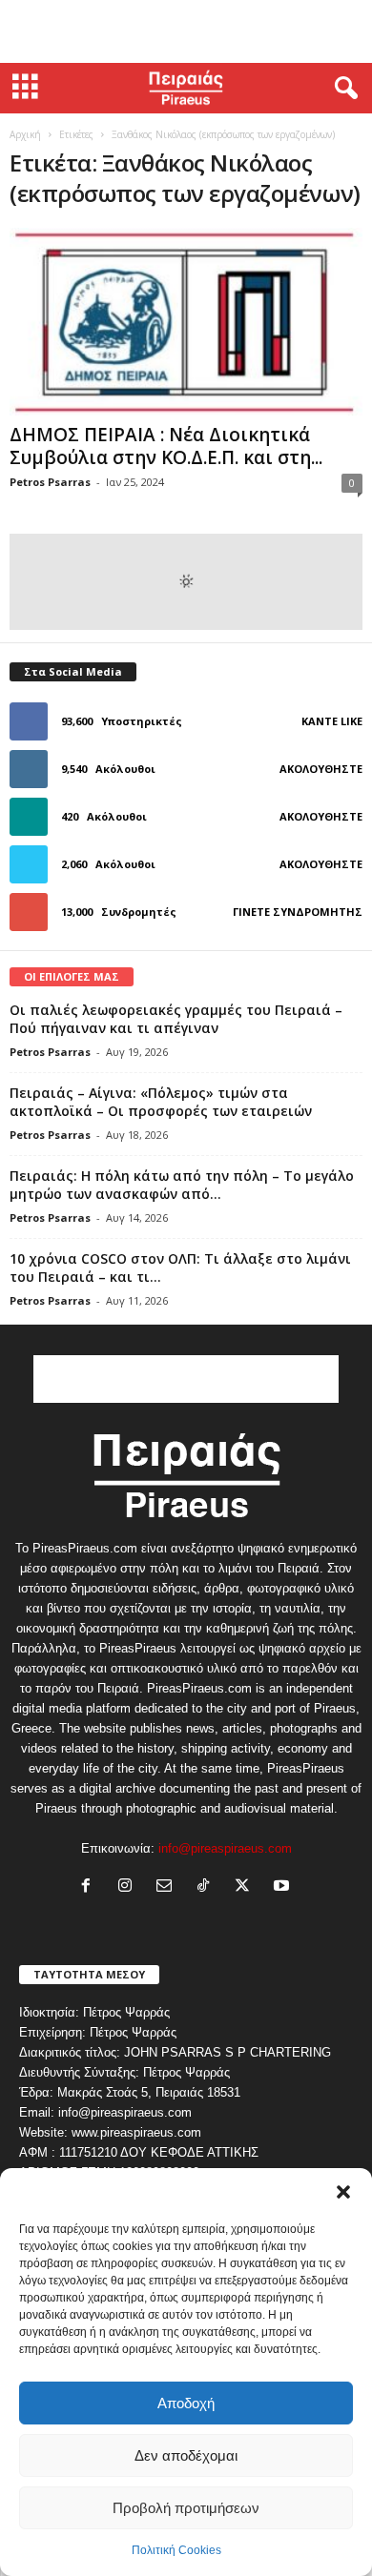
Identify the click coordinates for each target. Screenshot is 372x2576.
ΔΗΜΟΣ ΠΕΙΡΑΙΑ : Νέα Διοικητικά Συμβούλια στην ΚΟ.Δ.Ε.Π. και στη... (166, 446)
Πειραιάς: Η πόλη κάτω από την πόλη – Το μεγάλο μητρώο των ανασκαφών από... (182, 1185)
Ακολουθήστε (321, 769)
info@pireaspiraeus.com (225, 1848)
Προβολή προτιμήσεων (186, 2508)
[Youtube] (284, 1887)
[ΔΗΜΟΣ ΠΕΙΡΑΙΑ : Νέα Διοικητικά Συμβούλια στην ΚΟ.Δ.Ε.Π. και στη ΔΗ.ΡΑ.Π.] (186, 322)
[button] (343, 2192)
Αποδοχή (186, 2403)
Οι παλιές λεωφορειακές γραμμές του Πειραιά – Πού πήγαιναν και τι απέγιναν (176, 1019)
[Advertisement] (186, 31)
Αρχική (25, 134)
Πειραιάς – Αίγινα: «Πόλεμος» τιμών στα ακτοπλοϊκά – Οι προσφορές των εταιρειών (161, 1102)
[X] (247, 1887)
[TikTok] (207, 1887)
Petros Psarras (50, 482)
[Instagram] (129, 1887)
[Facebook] (90, 1887)
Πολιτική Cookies (176, 2550)
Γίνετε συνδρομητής (298, 912)
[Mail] (168, 1887)
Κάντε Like (332, 721)
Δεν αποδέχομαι (186, 2455)
